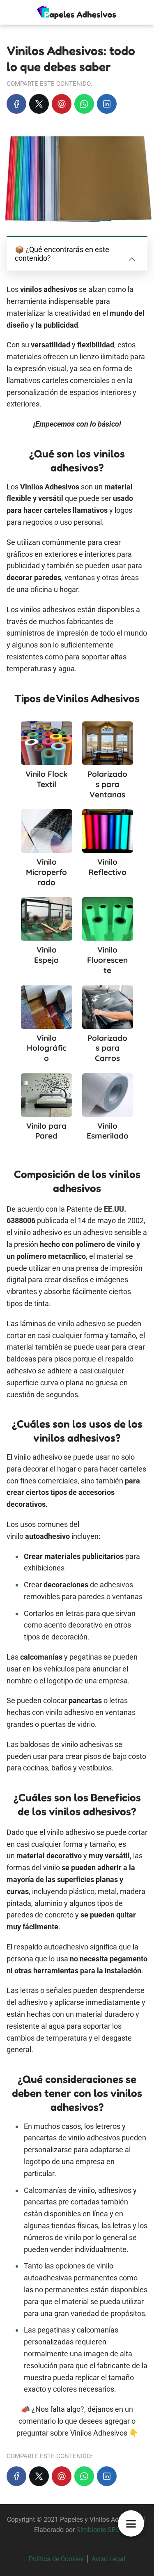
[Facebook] (16, 104)
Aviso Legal (108, 2559)
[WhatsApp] (84, 104)
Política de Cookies (56, 2559)
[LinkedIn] (107, 104)
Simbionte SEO (98, 2530)
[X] (39, 104)
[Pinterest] (62, 104)
